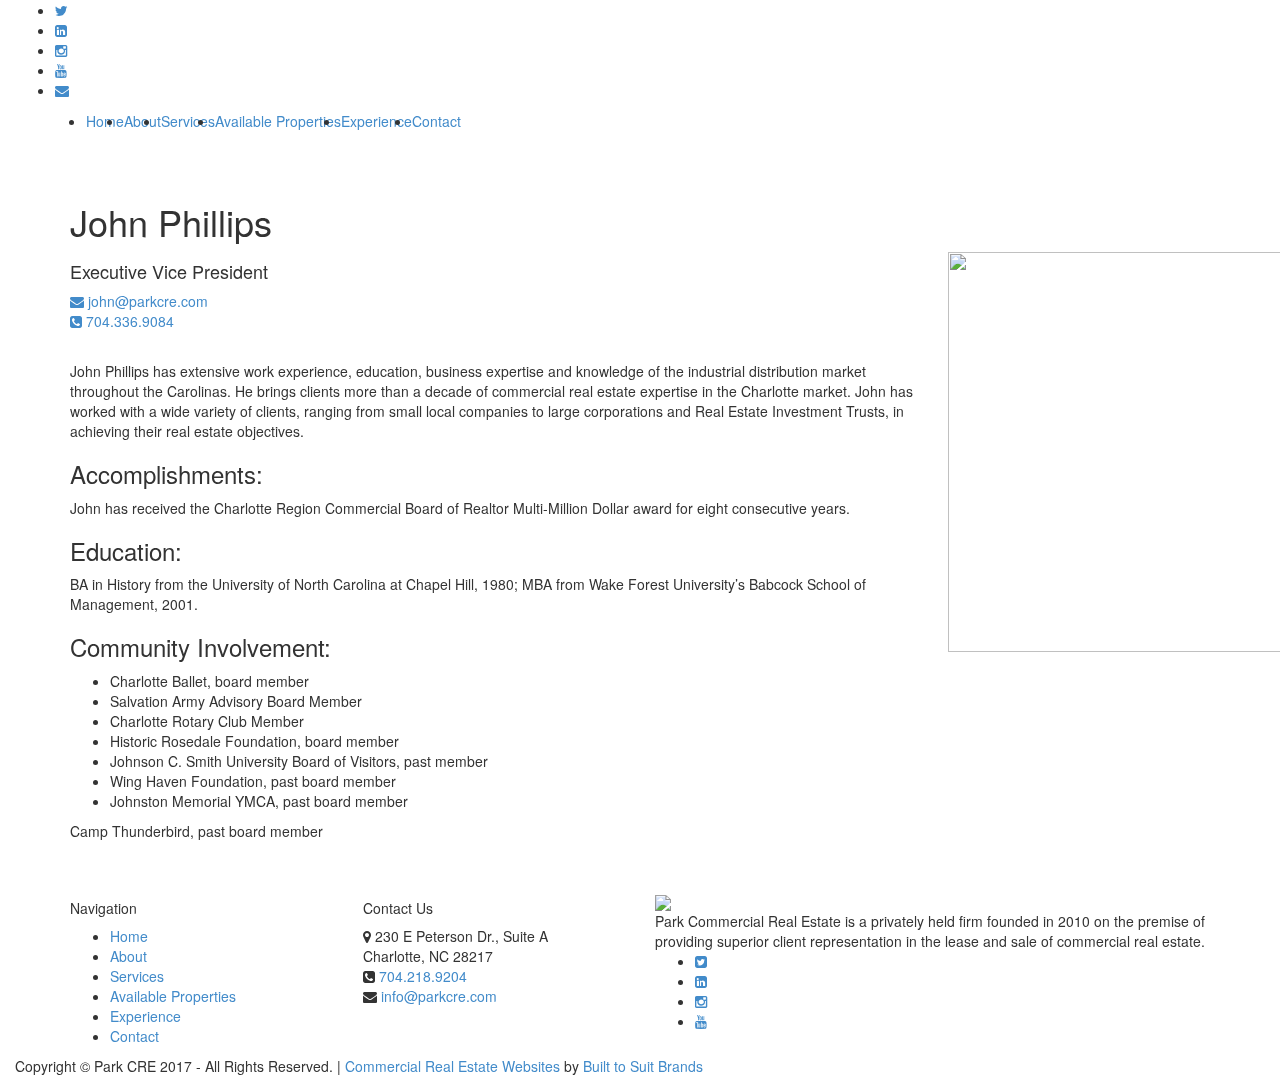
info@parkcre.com (439, 996)
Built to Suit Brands (643, 1066)
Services (188, 121)
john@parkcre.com (146, 301)
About (128, 956)
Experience (376, 121)
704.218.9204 (423, 976)
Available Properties (278, 121)
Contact (436, 121)
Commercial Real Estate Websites (452, 1066)
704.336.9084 (128, 321)
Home (105, 121)
